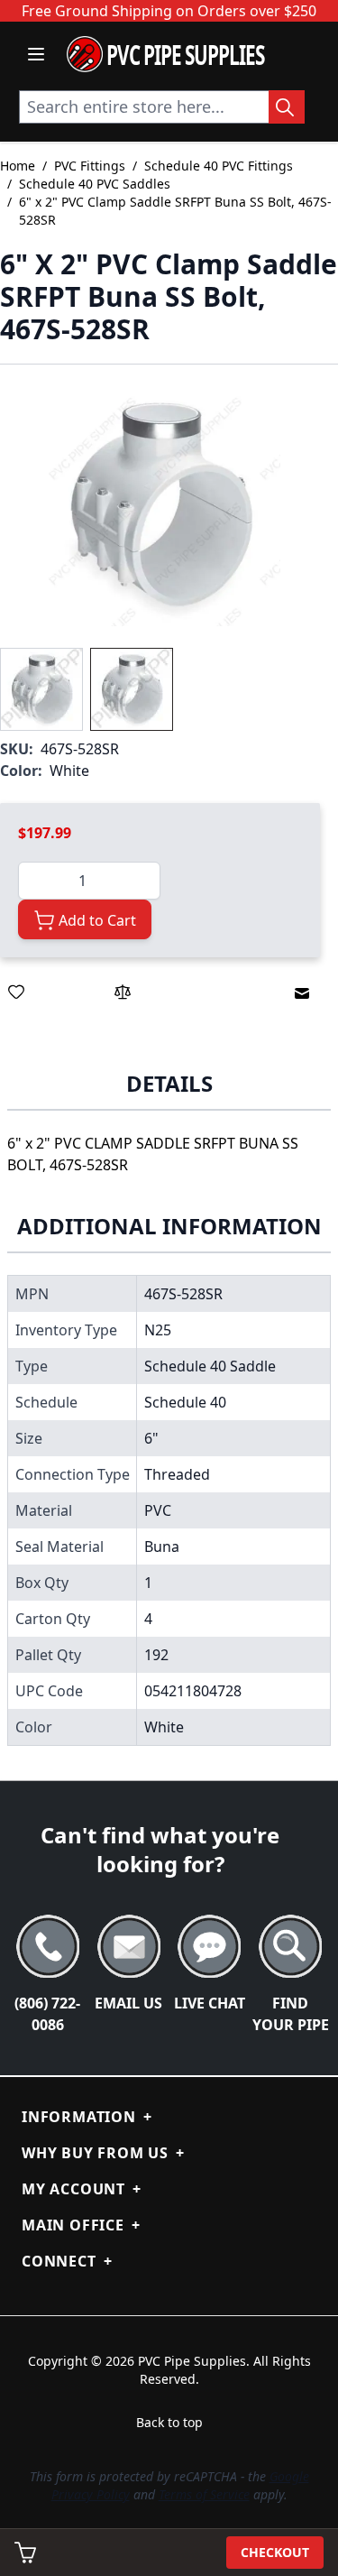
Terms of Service (204, 2494)
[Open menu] (36, 54)
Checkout (275, 2552)
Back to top (169, 2422)
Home (18, 166)
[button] (160, 506)
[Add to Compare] (123, 992)
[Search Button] (287, 107)
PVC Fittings (90, 166)
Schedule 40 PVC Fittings (219, 166)
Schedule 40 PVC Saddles (95, 184)
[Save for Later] (16, 992)
